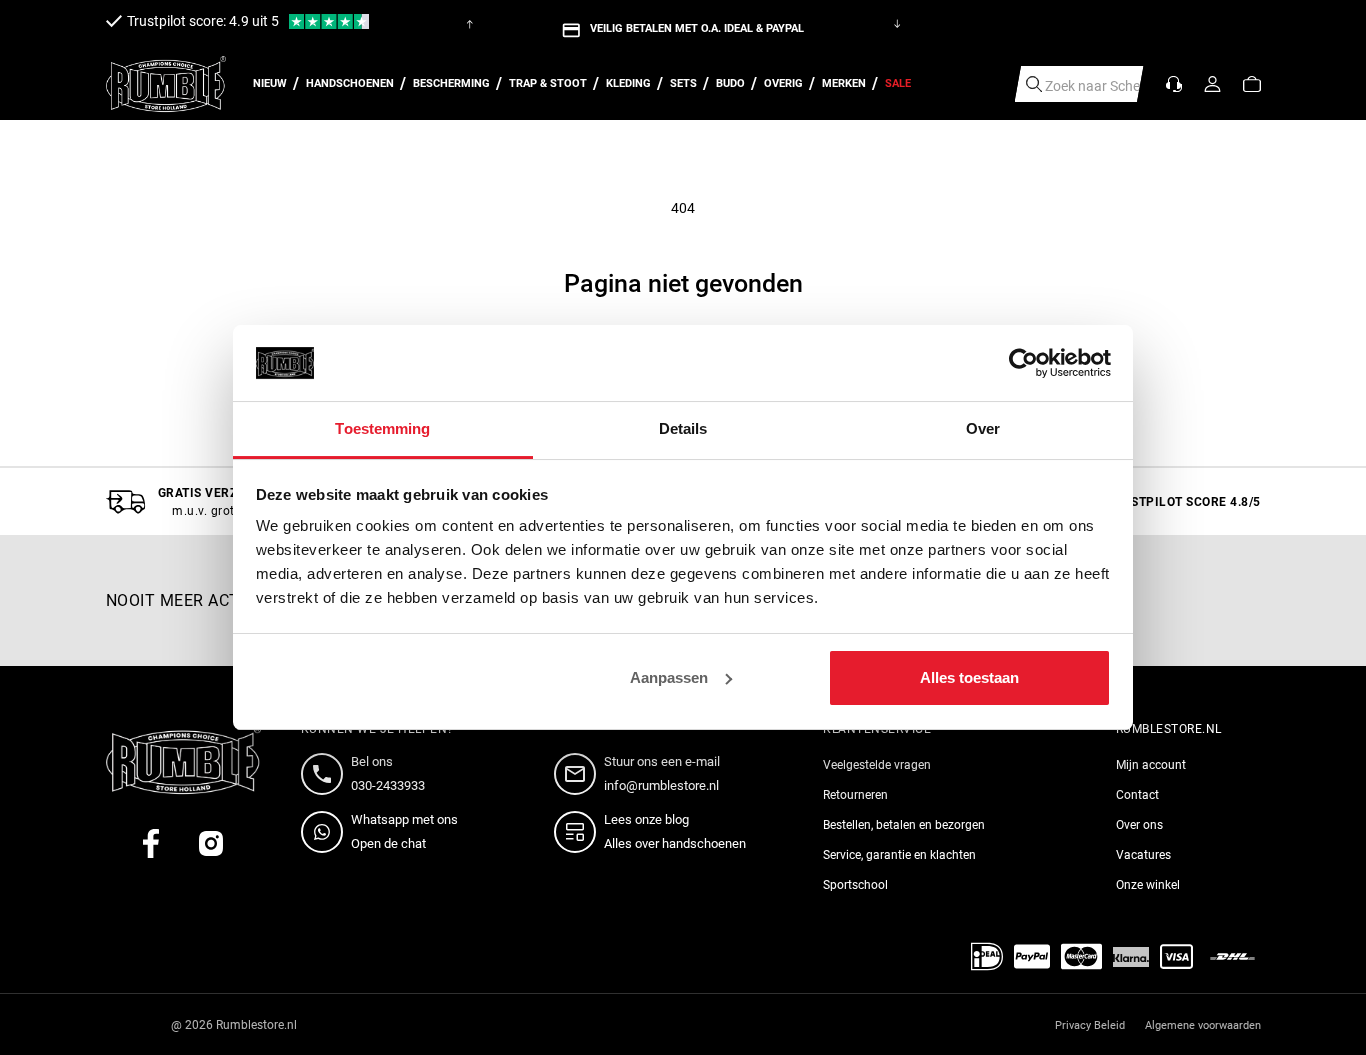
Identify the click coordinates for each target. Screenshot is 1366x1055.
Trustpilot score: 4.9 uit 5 (203, 21)
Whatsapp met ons (404, 819)
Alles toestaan (969, 677)
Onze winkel (1148, 885)
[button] (1252, 84)
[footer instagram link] (211, 843)
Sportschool (855, 885)
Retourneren (855, 795)
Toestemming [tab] (382, 428)
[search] (1034, 84)
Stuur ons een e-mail (662, 761)
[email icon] (579, 774)
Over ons (1139, 825)
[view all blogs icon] (579, 832)
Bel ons (372, 761)
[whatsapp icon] (326, 832)
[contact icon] (326, 774)
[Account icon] (1212, 84)
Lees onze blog (646, 819)
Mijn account (1151, 765)
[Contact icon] (1174, 84)
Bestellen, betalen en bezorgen (904, 825)
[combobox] (1079, 84)
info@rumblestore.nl (661, 785)
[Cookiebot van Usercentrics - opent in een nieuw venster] (1023, 363)
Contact (1137, 795)
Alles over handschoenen (675, 843)
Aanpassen (669, 677)
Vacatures (1143, 855)
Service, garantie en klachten (899, 855)
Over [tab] (983, 428)
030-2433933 (388, 785)
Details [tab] (683, 428)
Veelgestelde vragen (877, 765)
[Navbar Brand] (166, 84)
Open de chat (388, 843)
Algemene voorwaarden (1203, 1025)
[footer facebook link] (151, 843)
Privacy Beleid (1090, 1025)
